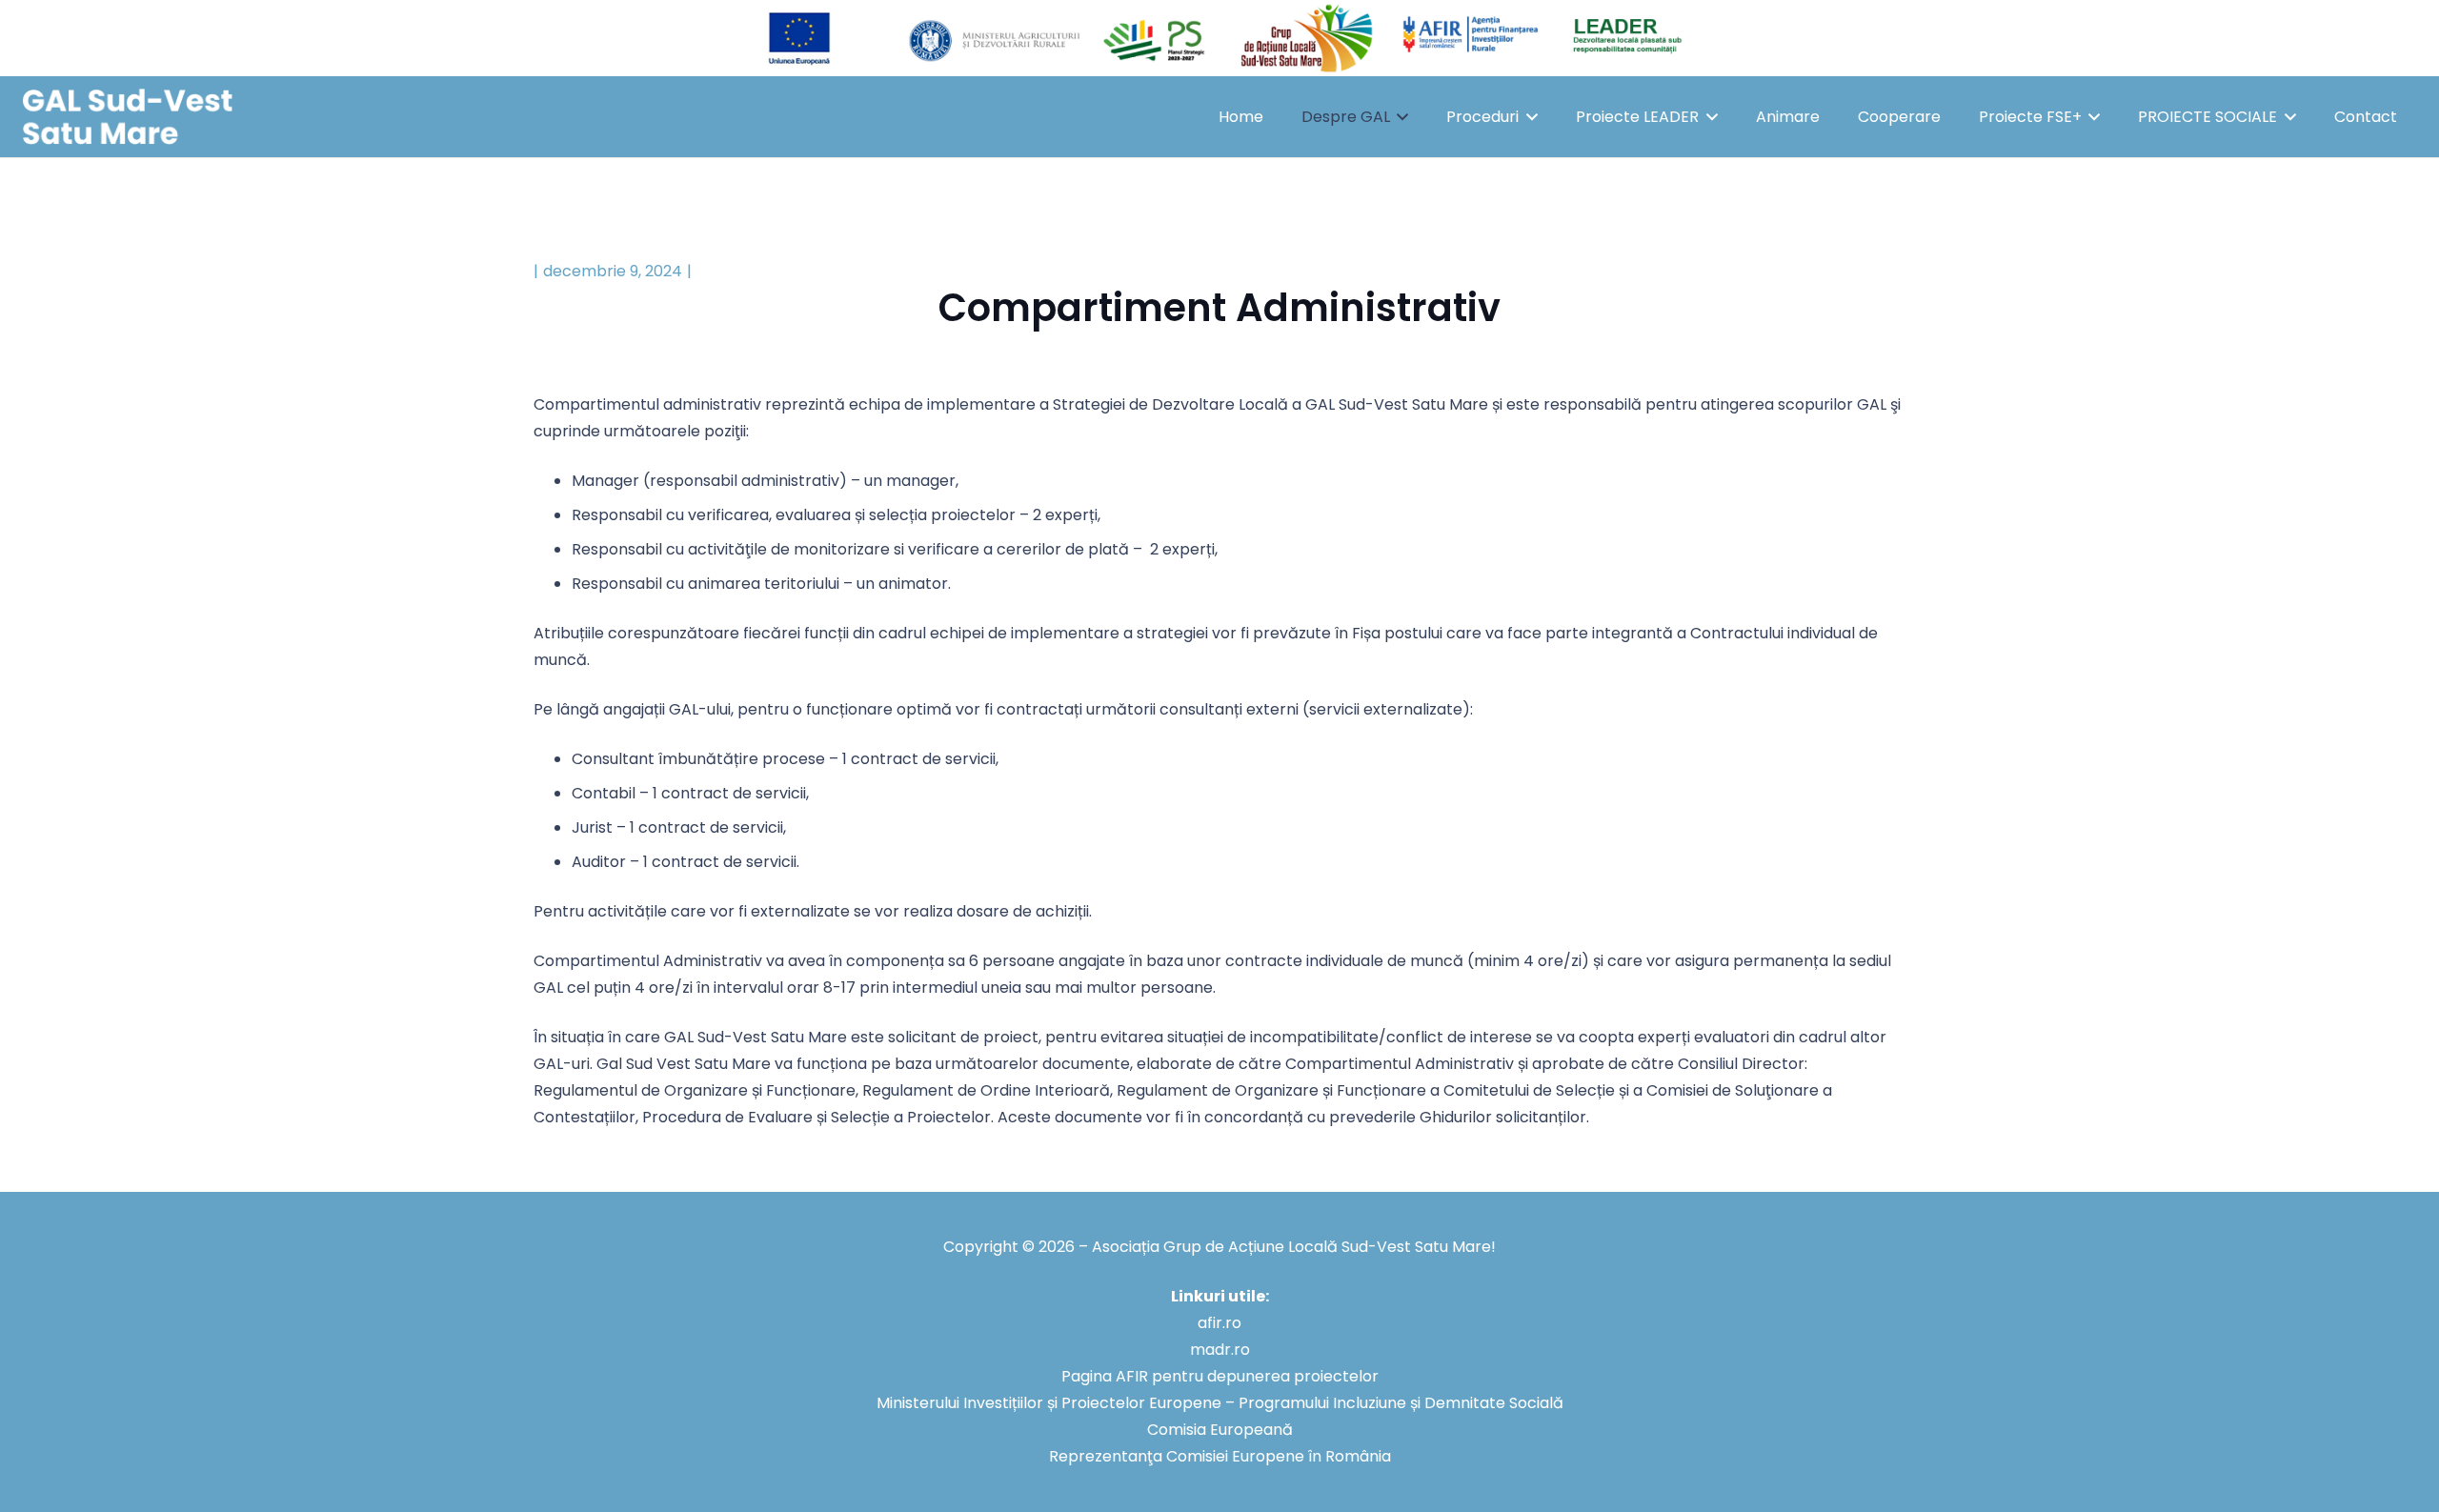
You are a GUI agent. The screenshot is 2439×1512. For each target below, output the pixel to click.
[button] (1400, 117)
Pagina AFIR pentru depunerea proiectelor (1220, 1376)
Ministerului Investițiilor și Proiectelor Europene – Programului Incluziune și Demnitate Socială (1220, 1403)
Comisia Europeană (1220, 1430)
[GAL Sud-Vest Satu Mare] (128, 117)
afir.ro (1219, 1323)
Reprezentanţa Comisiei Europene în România (1220, 1456)
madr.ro (1220, 1350)
